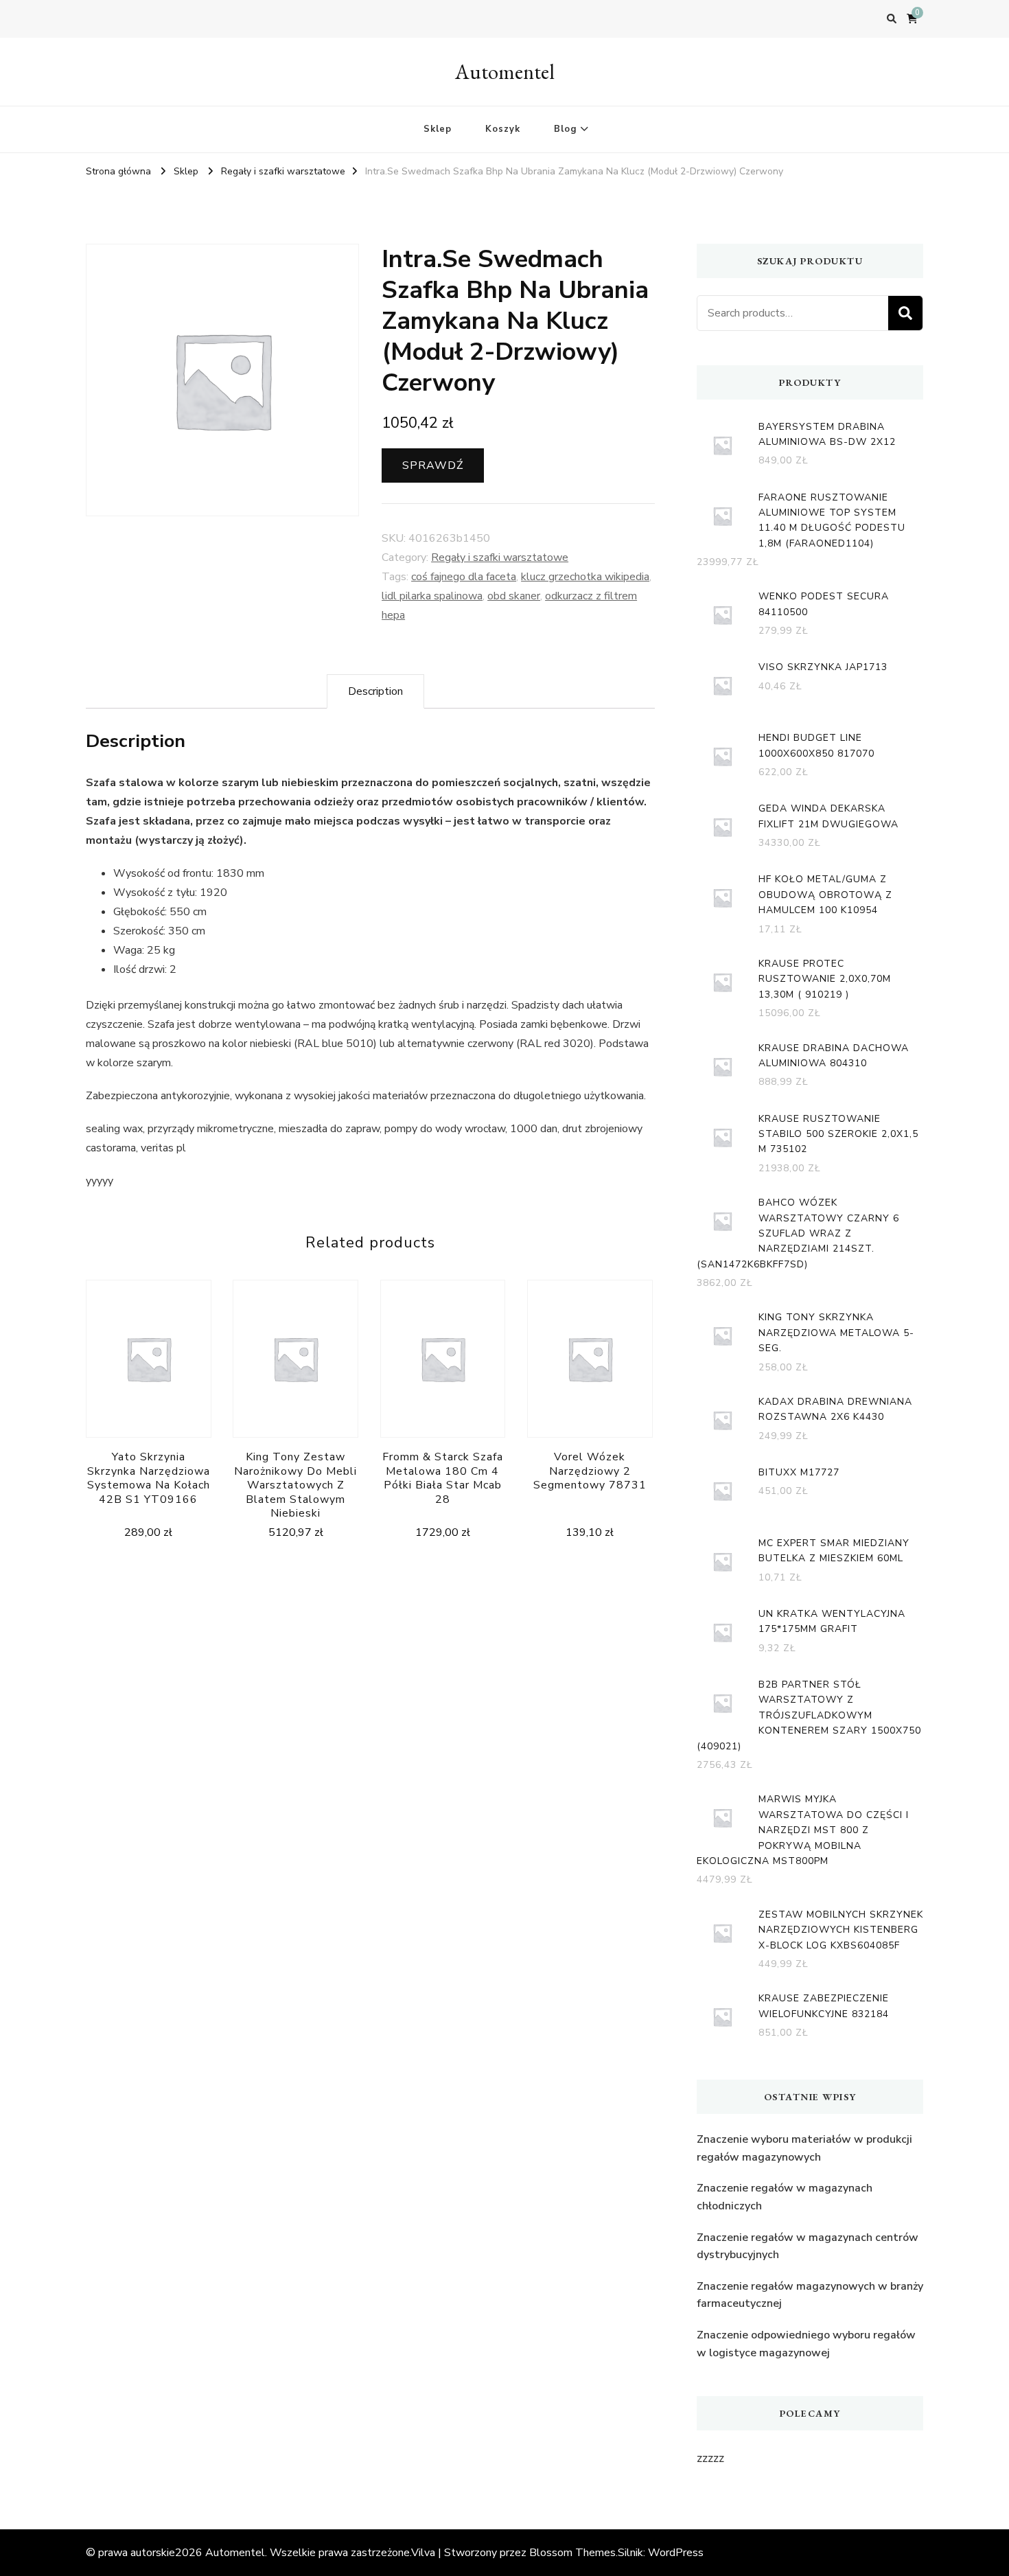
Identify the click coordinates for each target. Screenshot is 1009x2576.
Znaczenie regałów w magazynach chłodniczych (785, 2197)
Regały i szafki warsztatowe (500, 557)
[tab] (375, 691)
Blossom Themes (572, 2553)
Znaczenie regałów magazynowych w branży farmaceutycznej (810, 2295)
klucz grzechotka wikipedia (585, 577)
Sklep (438, 129)
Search (905, 313)
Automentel (505, 72)
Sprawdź (433, 465)
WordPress (676, 2553)
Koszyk (503, 129)
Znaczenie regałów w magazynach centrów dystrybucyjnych (808, 2246)
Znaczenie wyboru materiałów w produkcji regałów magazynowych (804, 2148)
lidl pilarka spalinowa (432, 596)
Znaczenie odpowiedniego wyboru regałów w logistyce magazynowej (806, 2344)
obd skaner (514, 596)
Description (375, 691)
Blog (565, 129)
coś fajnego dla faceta (464, 577)
